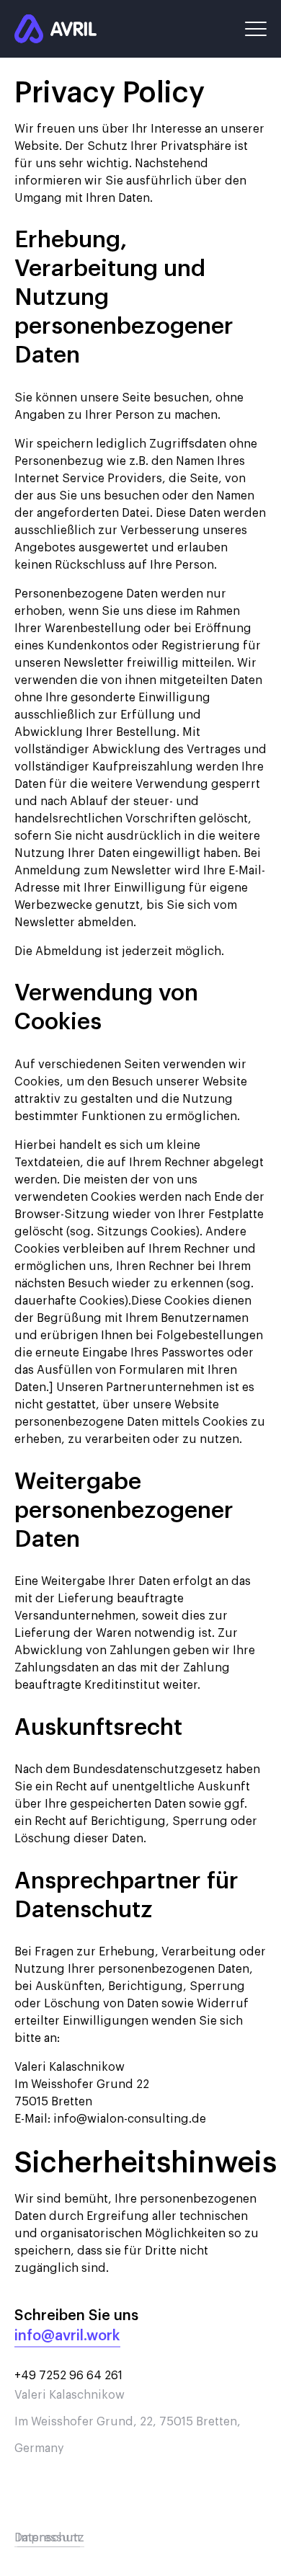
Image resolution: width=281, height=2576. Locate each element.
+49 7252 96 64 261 (68, 2376)
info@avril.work (67, 2336)
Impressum (49, 2538)
